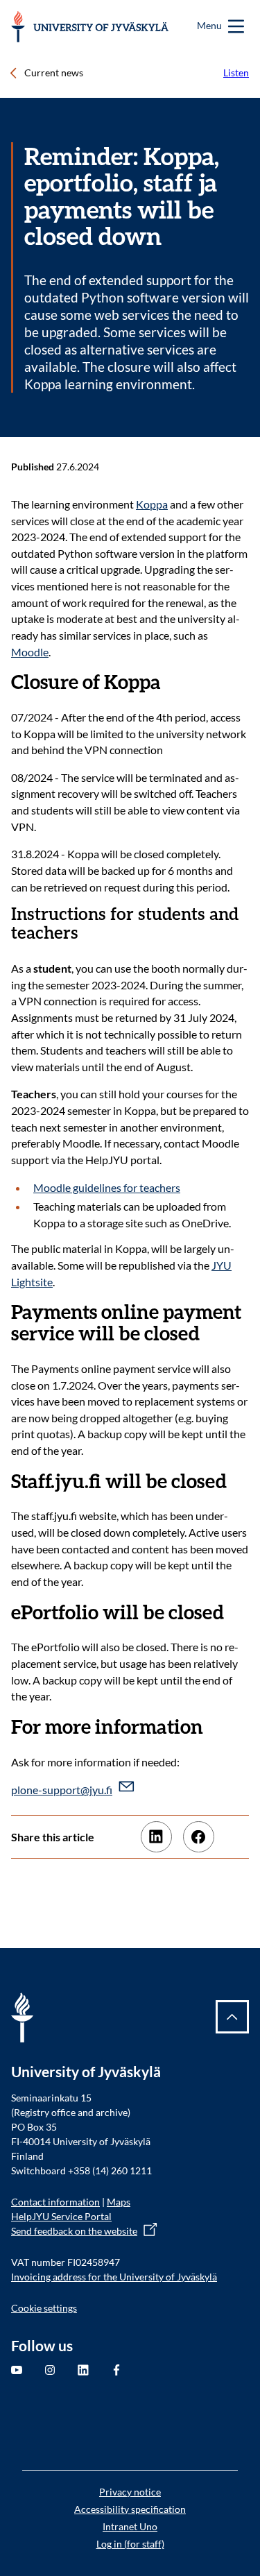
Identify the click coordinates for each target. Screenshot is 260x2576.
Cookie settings (44, 2308)
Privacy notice (130, 2492)
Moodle (30, 652)
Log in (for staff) (130, 2544)
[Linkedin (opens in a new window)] (156, 1837)
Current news (54, 72)
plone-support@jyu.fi (62, 1790)
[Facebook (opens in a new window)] (199, 1837)
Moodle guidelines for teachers (107, 1187)
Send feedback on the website (74, 2231)
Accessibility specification (130, 2509)
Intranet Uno (130, 2526)
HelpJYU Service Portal (61, 2216)
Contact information (55, 2202)
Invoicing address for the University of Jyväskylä (114, 2277)
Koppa (152, 504)
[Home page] (90, 27)
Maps (119, 2202)
